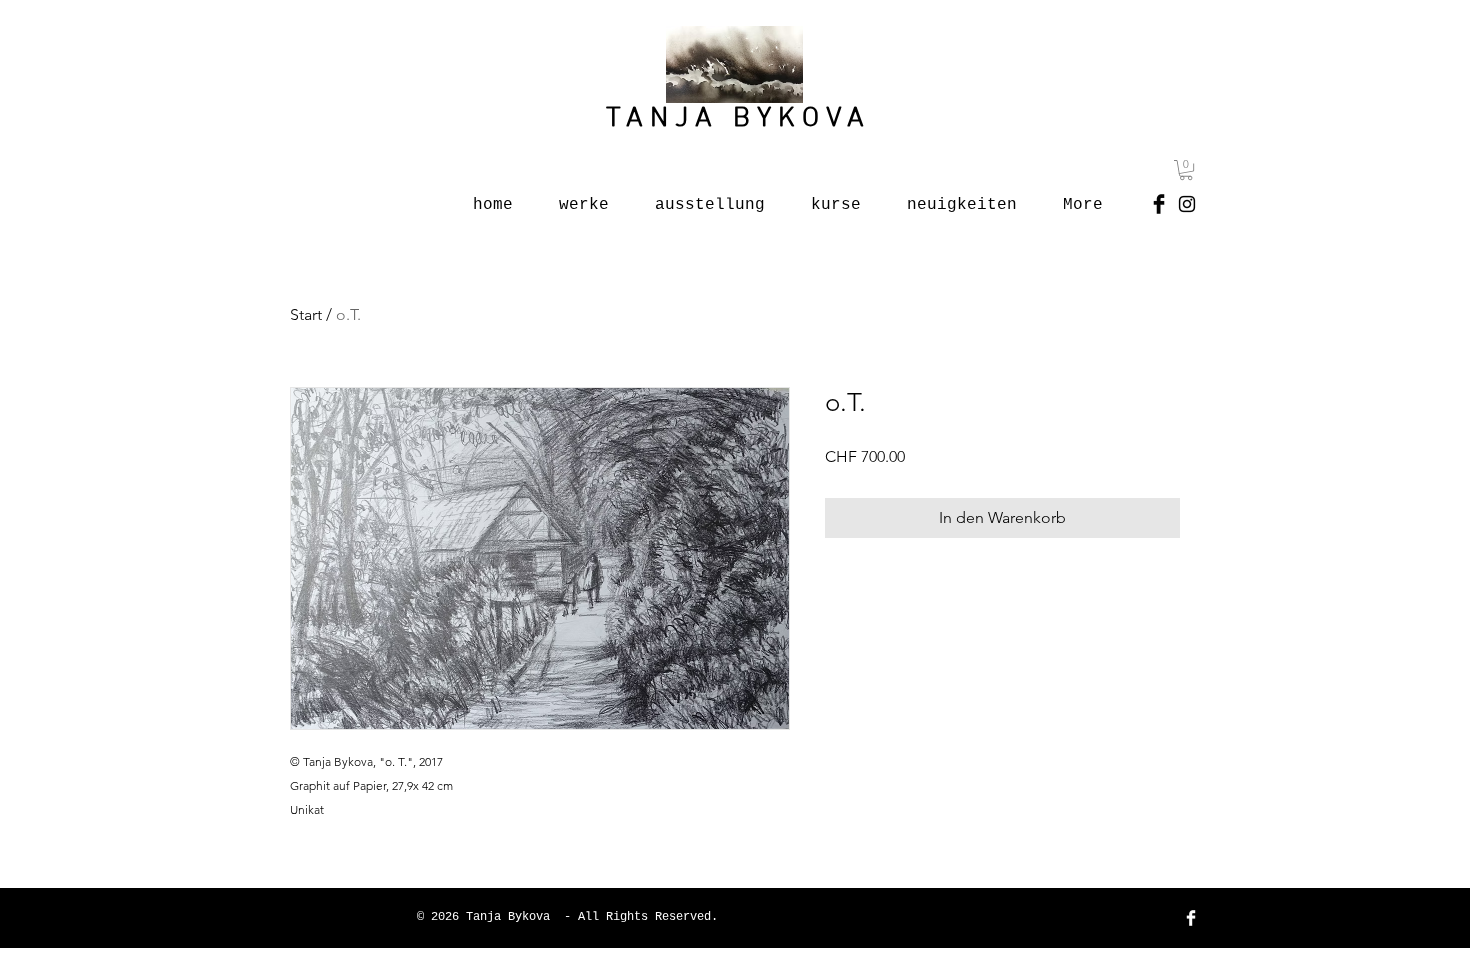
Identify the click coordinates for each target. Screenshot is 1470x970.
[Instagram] (1187, 204)
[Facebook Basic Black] (1159, 204)
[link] (1186, 170)
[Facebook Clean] (1191, 918)
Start (306, 314)
